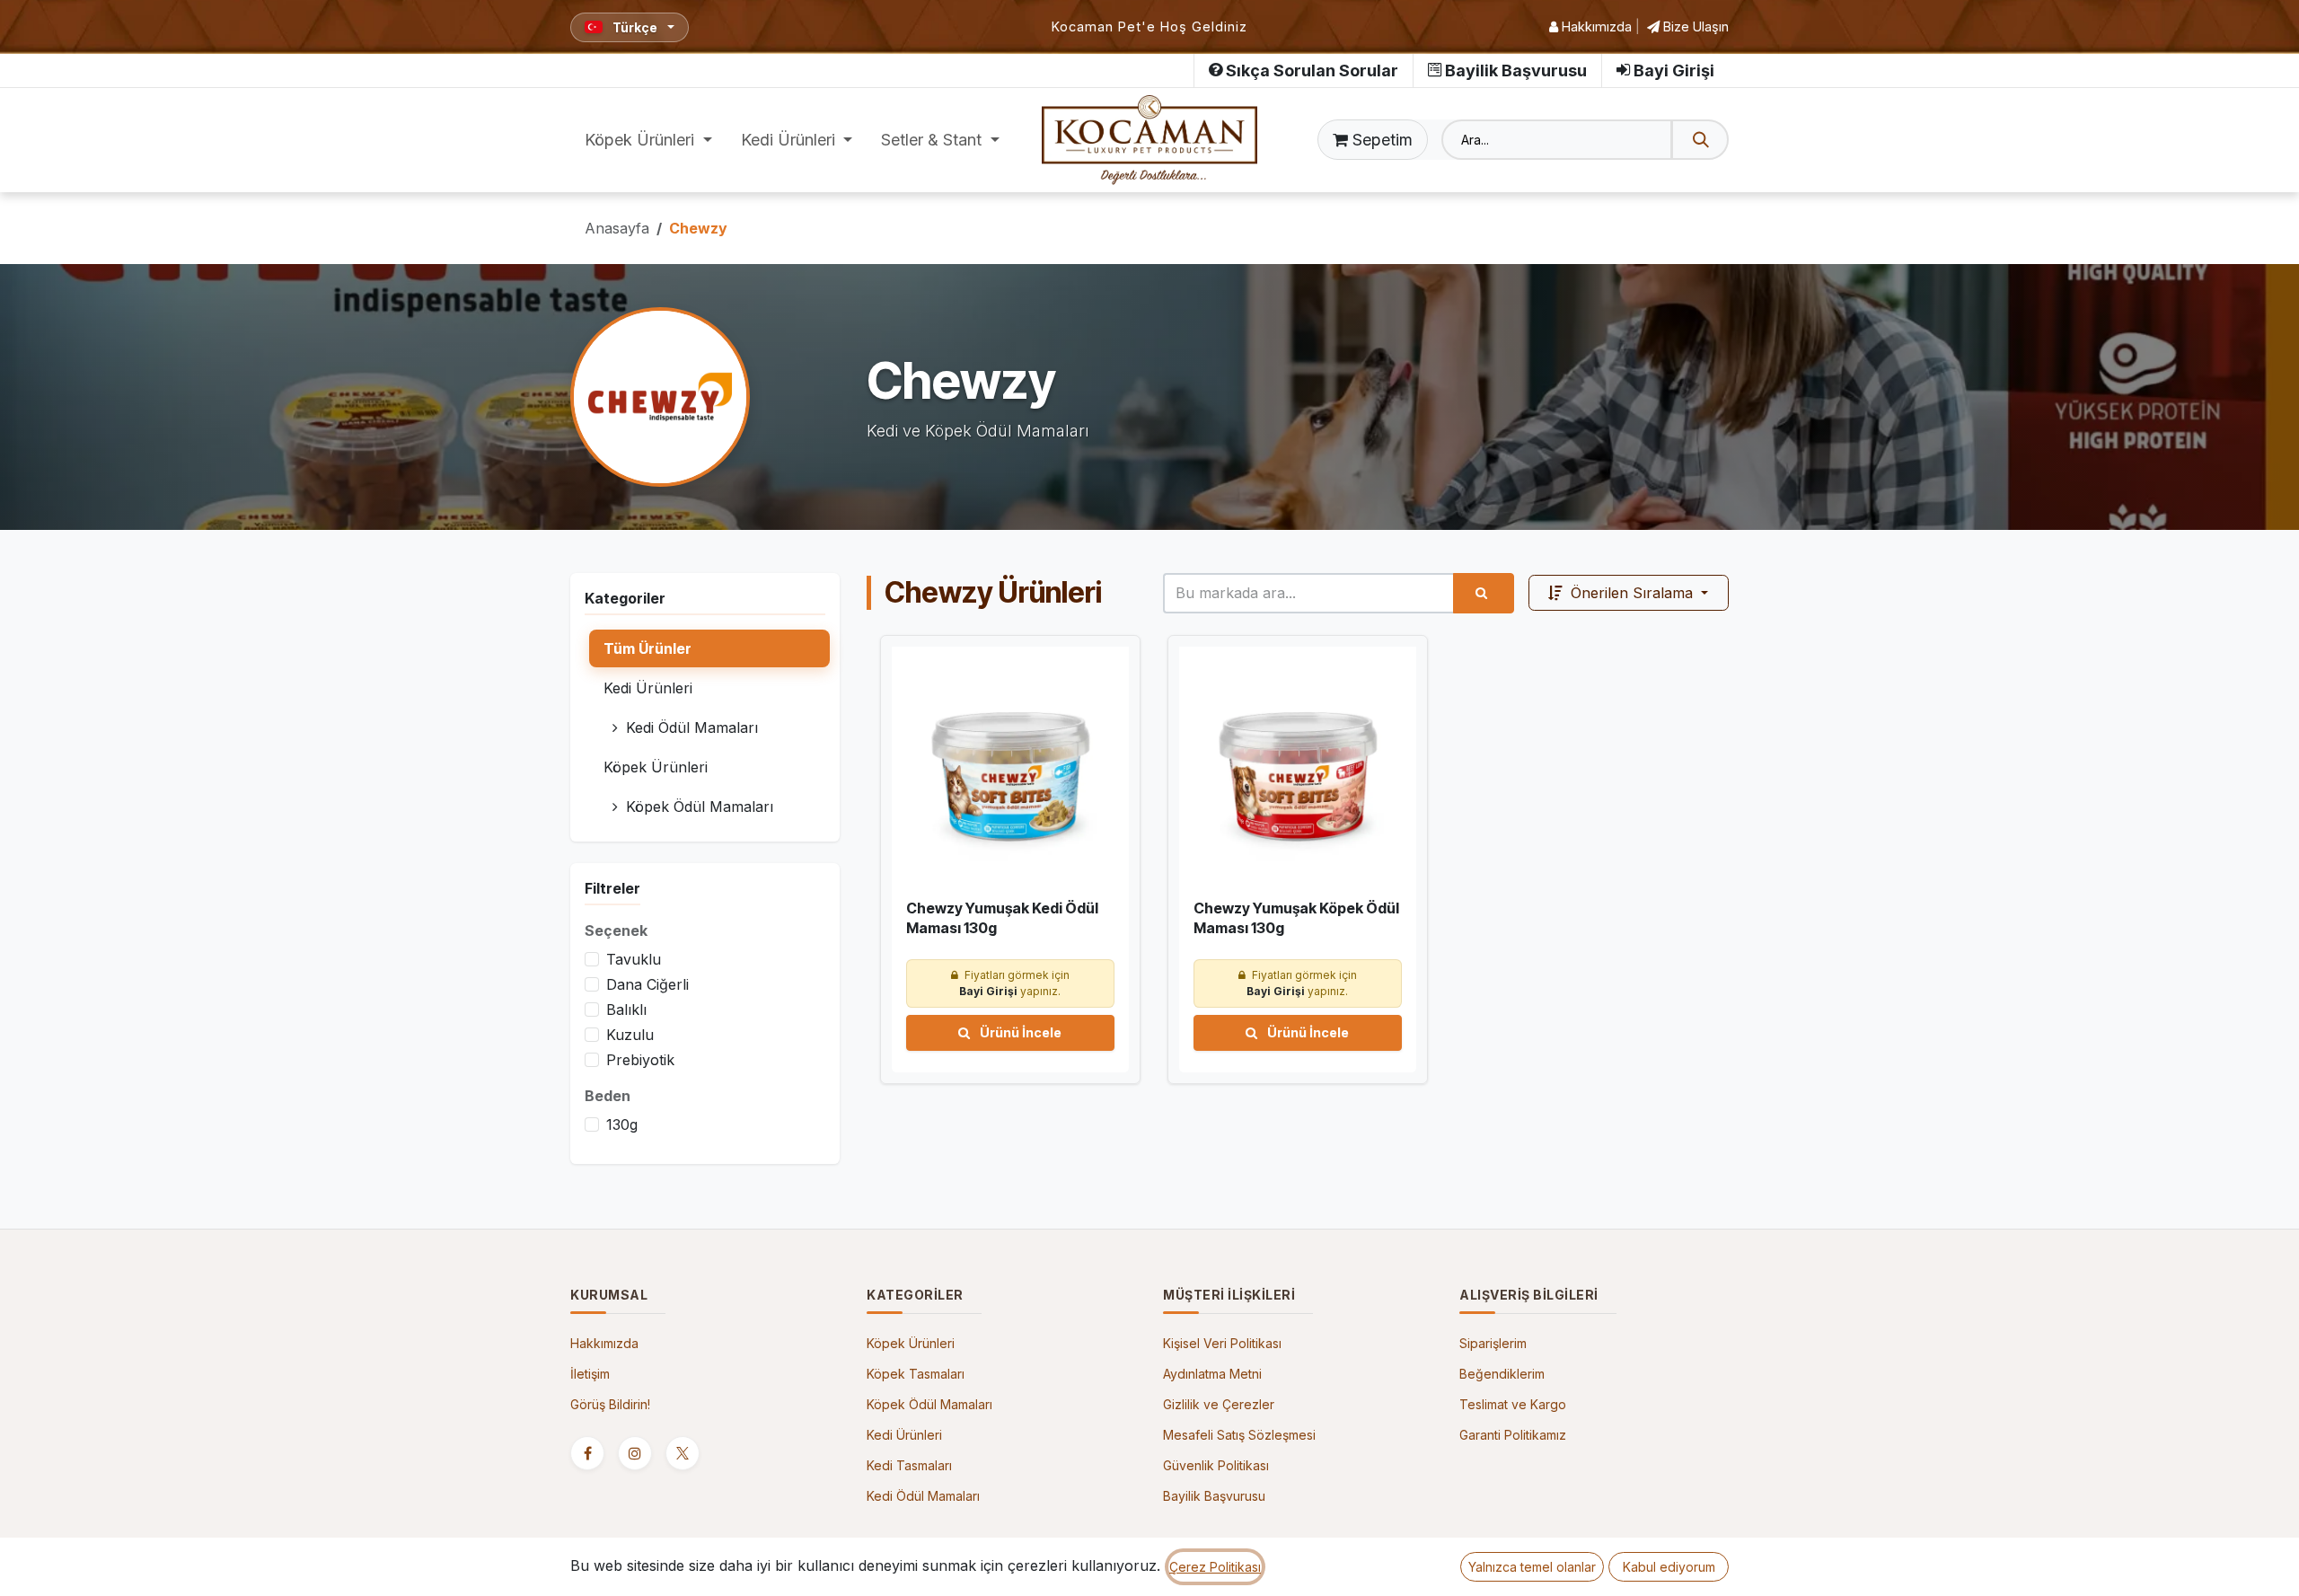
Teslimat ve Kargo (1513, 1404)
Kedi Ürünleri (904, 1435)
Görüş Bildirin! (610, 1404)
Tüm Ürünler (647, 648)
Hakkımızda (1595, 26)
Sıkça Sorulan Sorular (1312, 71)
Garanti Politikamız (1513, 1435)
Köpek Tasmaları (916, 1374)
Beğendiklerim (1502, 1374)
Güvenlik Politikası (1216, 1465)
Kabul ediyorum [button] (1669, 1567)
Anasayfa (617, 228)
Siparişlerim (1493, 1343)
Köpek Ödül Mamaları (929, 1404)
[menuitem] (648, 140)
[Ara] (1700, 140)
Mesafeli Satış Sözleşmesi (1239, 1435)
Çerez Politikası (1215, 1567)
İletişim (590, 1374)
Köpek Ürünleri (911, 1343)
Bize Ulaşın (1694, 26)
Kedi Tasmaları (909, 1465)
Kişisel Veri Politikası (1222, 1343)
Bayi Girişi (1674, 71)
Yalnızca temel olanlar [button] (1532, 1567)
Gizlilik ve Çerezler (1219, 1404)
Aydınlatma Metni (1212, 1374)
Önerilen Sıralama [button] (1632, 593)
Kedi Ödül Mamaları (923, 1496)
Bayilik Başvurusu (1516, 71)
